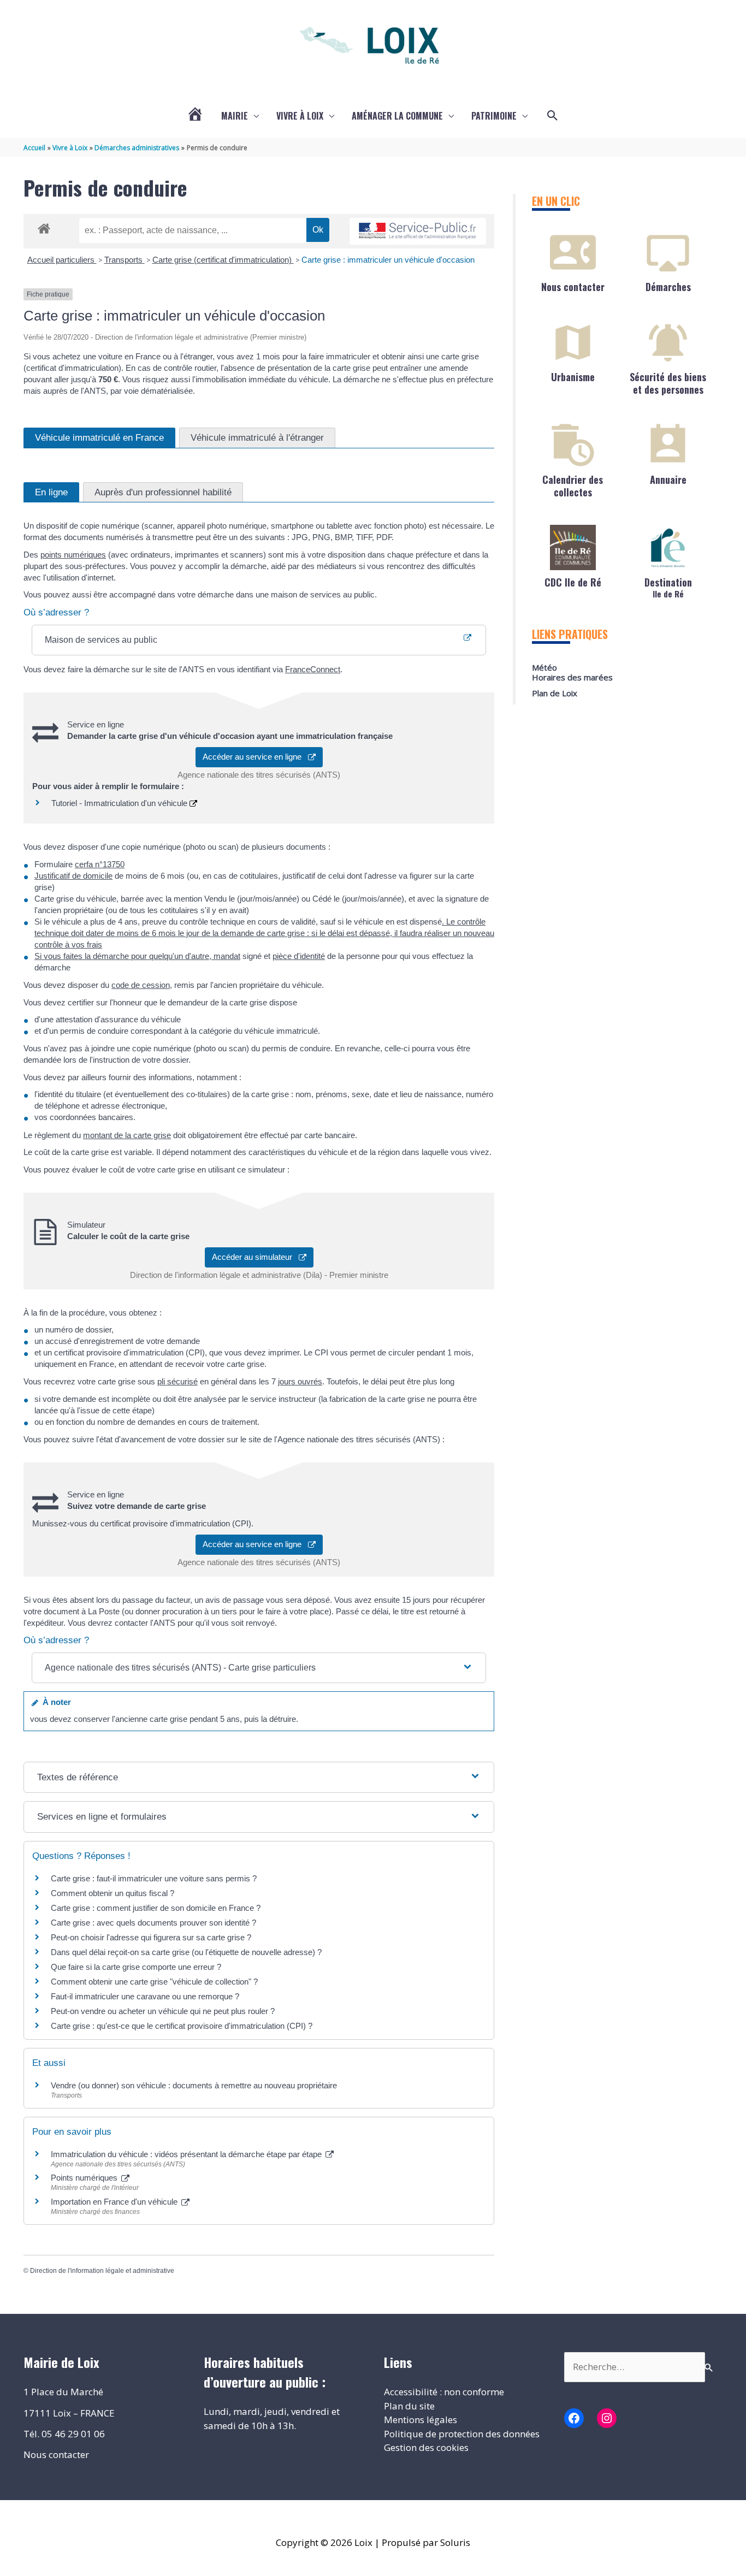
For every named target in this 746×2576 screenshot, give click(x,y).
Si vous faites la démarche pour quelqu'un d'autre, (137, 956)
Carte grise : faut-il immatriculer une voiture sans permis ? (154, 1878)
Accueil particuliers (62, 260)
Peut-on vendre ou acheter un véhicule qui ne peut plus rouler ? (163, 2011)
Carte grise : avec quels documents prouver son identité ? (155, 1923)
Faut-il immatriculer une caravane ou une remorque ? (145, 1996)
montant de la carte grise (127, 1135)
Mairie (235, 116)
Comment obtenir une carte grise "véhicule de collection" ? (154, 1982)
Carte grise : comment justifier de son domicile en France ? (156, 1908)
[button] (553, 116)
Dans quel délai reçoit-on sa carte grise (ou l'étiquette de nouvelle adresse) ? (186, 1952)
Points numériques (85, 2178)
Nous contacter (573, 287)
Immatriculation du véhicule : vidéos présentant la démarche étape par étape (187, 2154)
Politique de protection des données (462, 2434)
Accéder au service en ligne (255, 757)
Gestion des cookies (426, 2447)
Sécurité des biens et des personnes (668, 383)
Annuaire (668, 479)
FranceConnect (313, 669)
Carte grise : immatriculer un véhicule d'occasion (388, 260)
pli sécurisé (177, 1381)
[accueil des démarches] (44, 227)
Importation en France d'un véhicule (115, 2202)
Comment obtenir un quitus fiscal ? (113, 1893)
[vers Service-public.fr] (418, 231)
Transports (125, 260)
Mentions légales (421, 2420)
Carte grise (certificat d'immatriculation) (223, 260)
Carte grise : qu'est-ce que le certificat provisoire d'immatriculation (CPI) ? (182, 2026)
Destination (668, 587)
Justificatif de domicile (73, 876)
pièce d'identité (299, 956)
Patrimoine (494, 116)
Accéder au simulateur (255, 1257)
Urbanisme (573, 377)
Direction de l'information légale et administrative (102, 2271)
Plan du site (409, 2406)
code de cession (141, 985)
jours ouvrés (300, 1381)
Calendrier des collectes (573, 486)
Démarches (668, 287)
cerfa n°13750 (100, 864)
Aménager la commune (397, 116)
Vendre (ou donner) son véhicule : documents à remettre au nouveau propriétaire (194, 2085)
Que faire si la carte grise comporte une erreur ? (136, 1967)
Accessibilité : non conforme (444, 2392)
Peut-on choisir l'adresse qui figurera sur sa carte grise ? (151, 1937)
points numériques (73, 555)
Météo (544, 667)
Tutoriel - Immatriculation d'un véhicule (120, 803)
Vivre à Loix (300, 116)
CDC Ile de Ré (573, 582)
